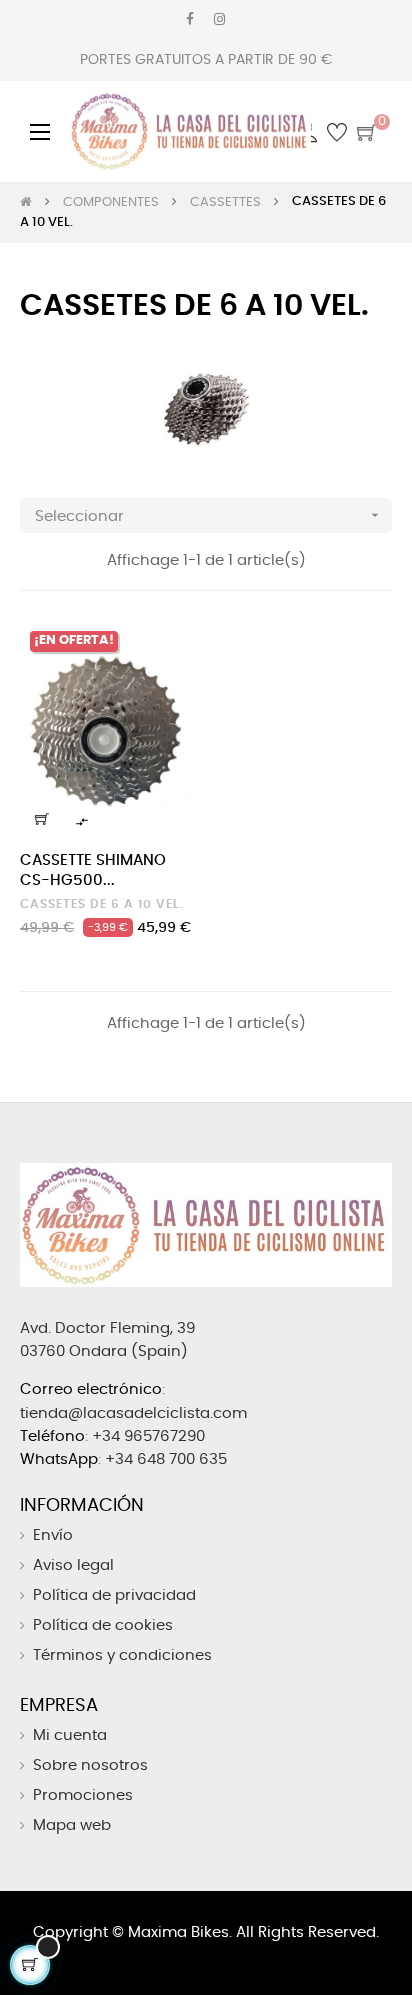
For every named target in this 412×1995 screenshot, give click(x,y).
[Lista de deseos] (169, 648)
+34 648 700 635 (166, 1459)
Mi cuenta (70, 1735)
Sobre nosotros (90, 1765)
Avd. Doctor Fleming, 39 (107, 1328)
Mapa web (72, 1825)
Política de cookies (103, 1625)
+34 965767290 (148, 1436)
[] (42, 819)
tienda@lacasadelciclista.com (133, 1413)
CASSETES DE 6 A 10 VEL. (102, 904)
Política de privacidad (114, 1595)
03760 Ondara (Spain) (104, 1351)
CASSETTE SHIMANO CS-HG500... (93, 870)
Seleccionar (209, 515)
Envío (53, 1535)
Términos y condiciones (122, 1655)
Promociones (83, 1795)
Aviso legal (73, 1565)
